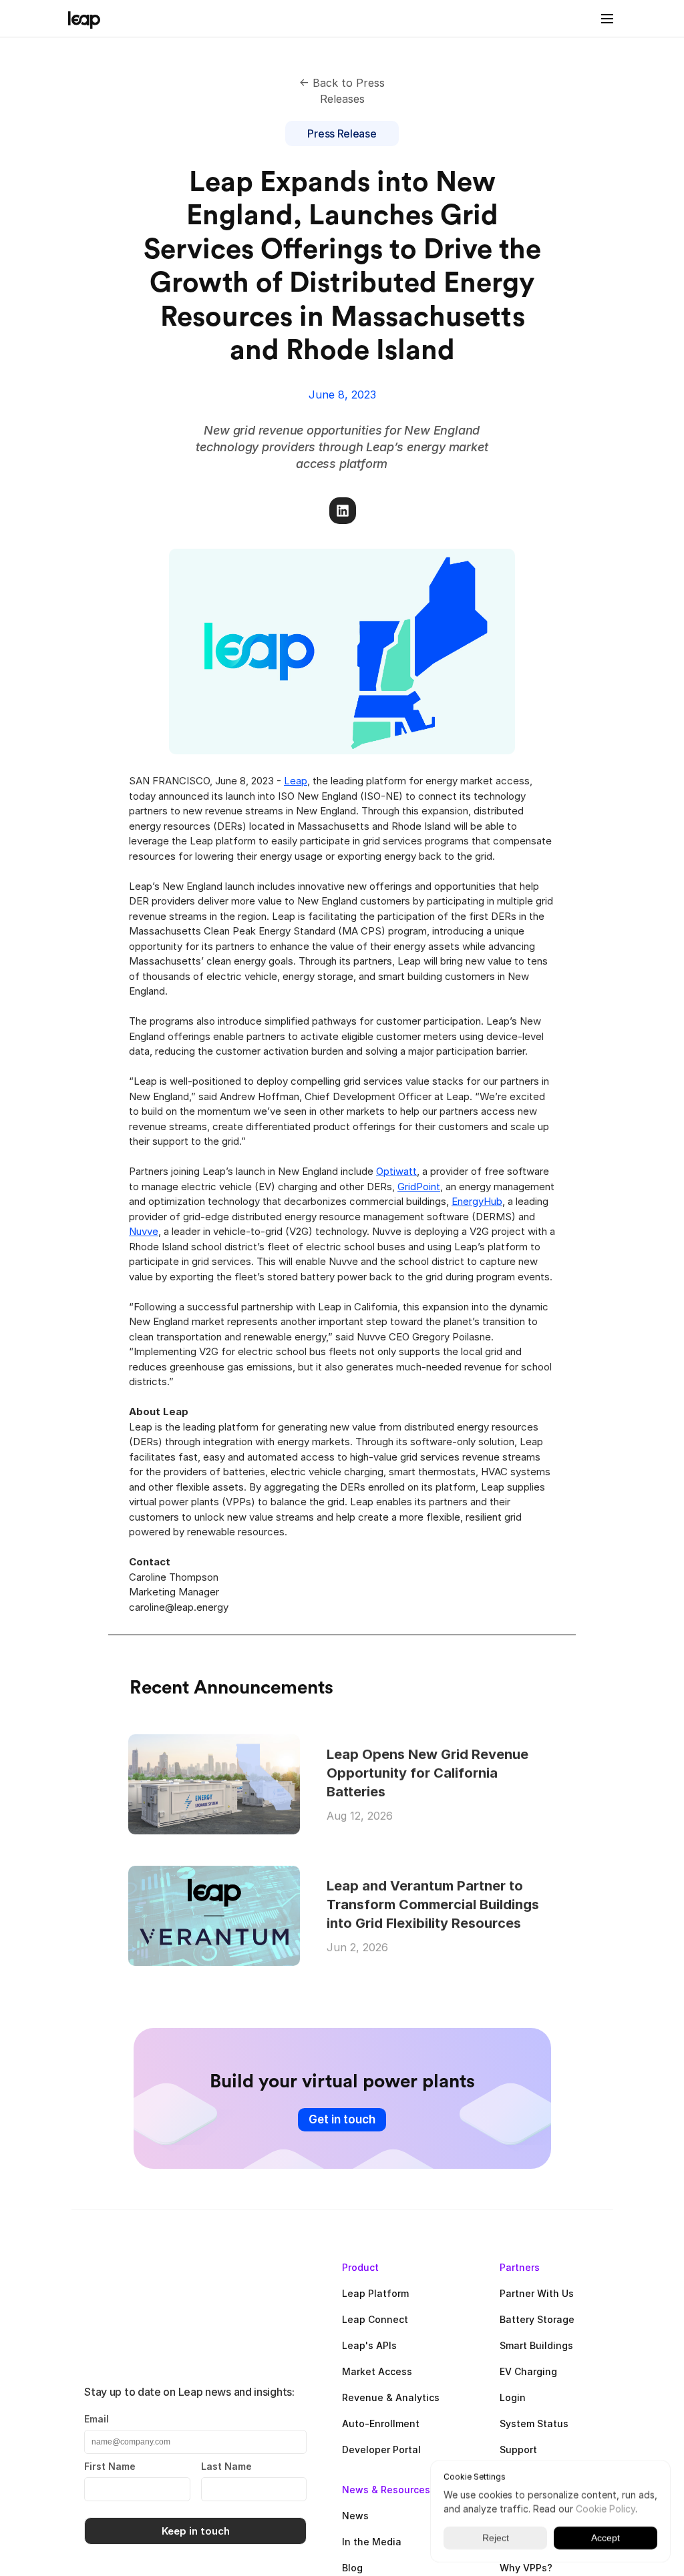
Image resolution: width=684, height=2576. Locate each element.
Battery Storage (537, 2319)
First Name (110, 2466)
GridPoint (419, 1186)
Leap (296, 781)
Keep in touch (196, 2531)
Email (97, 2419)
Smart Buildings (536, 2345)
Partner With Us (537, 2293)
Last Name (226, 2466)
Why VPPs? (526, 2568)
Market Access (377, 2371)
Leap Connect (375, 2319)
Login (513, 2397)
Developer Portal (381, 2450)
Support (518, 2450)
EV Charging (528, 2371)
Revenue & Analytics (391, 2397)
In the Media (372, 2542)
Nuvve (144, 1231)
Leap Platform (375, 2293)
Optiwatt (396, 1171)
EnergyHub (477, 1201)
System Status (534, 2423)
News (355, 2516)
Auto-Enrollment (381, 2423)
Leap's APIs (369, 2345)
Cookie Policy (606, 2509)
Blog (352, 2568)
